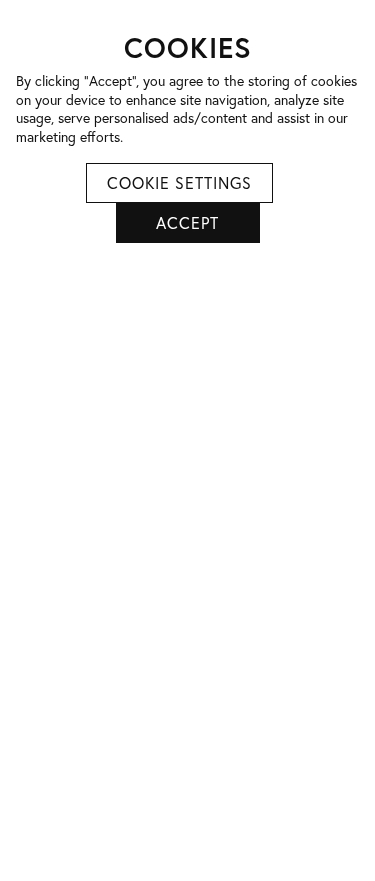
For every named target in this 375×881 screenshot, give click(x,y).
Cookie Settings (179, 182)
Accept (187, 222)
